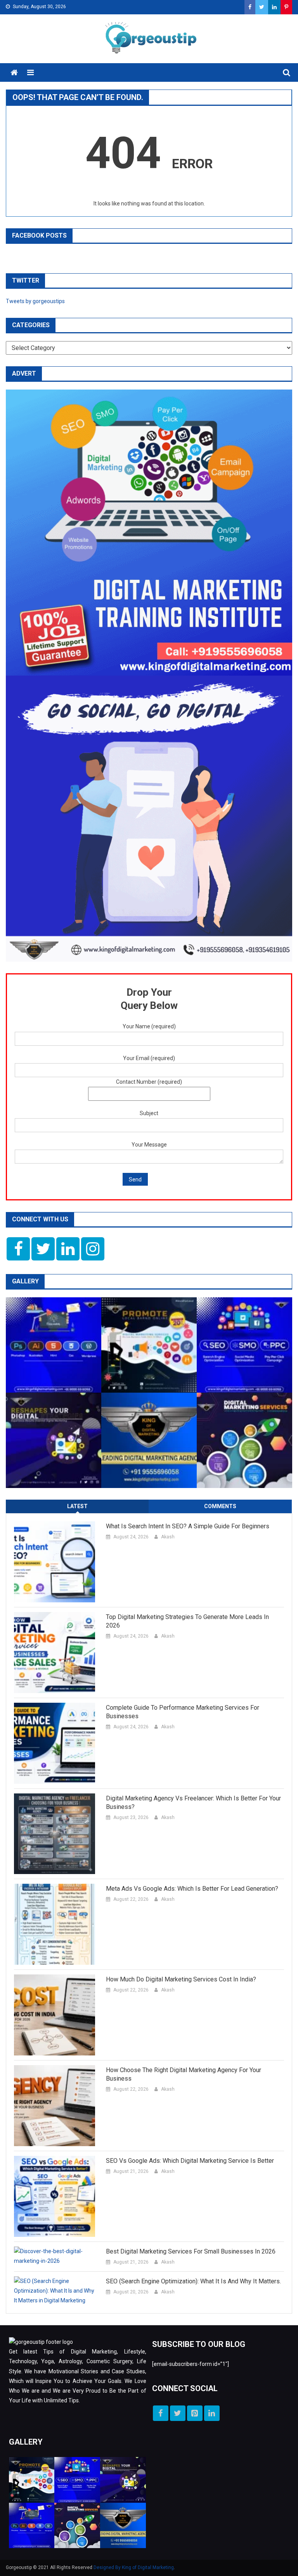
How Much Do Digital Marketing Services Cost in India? (181, 1979)
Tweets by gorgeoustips (35, 301)
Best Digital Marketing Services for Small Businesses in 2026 (191, 2251)
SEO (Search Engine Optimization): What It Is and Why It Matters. (193, 2281)
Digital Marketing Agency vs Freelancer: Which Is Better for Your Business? (193, 1803)
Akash (168, 1537)
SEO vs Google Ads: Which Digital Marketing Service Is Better (190, 2161)
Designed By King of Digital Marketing (134, 2567)
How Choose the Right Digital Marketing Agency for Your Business (184, 2074)
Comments (220, 1506)
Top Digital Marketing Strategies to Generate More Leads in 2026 (187, 1621)
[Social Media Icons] (18, 1249)
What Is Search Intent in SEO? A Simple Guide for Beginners (188, 1526)
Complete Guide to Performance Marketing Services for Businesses (183, 1712)
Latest (77, 1506)
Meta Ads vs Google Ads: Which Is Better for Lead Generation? (192, 1889)
